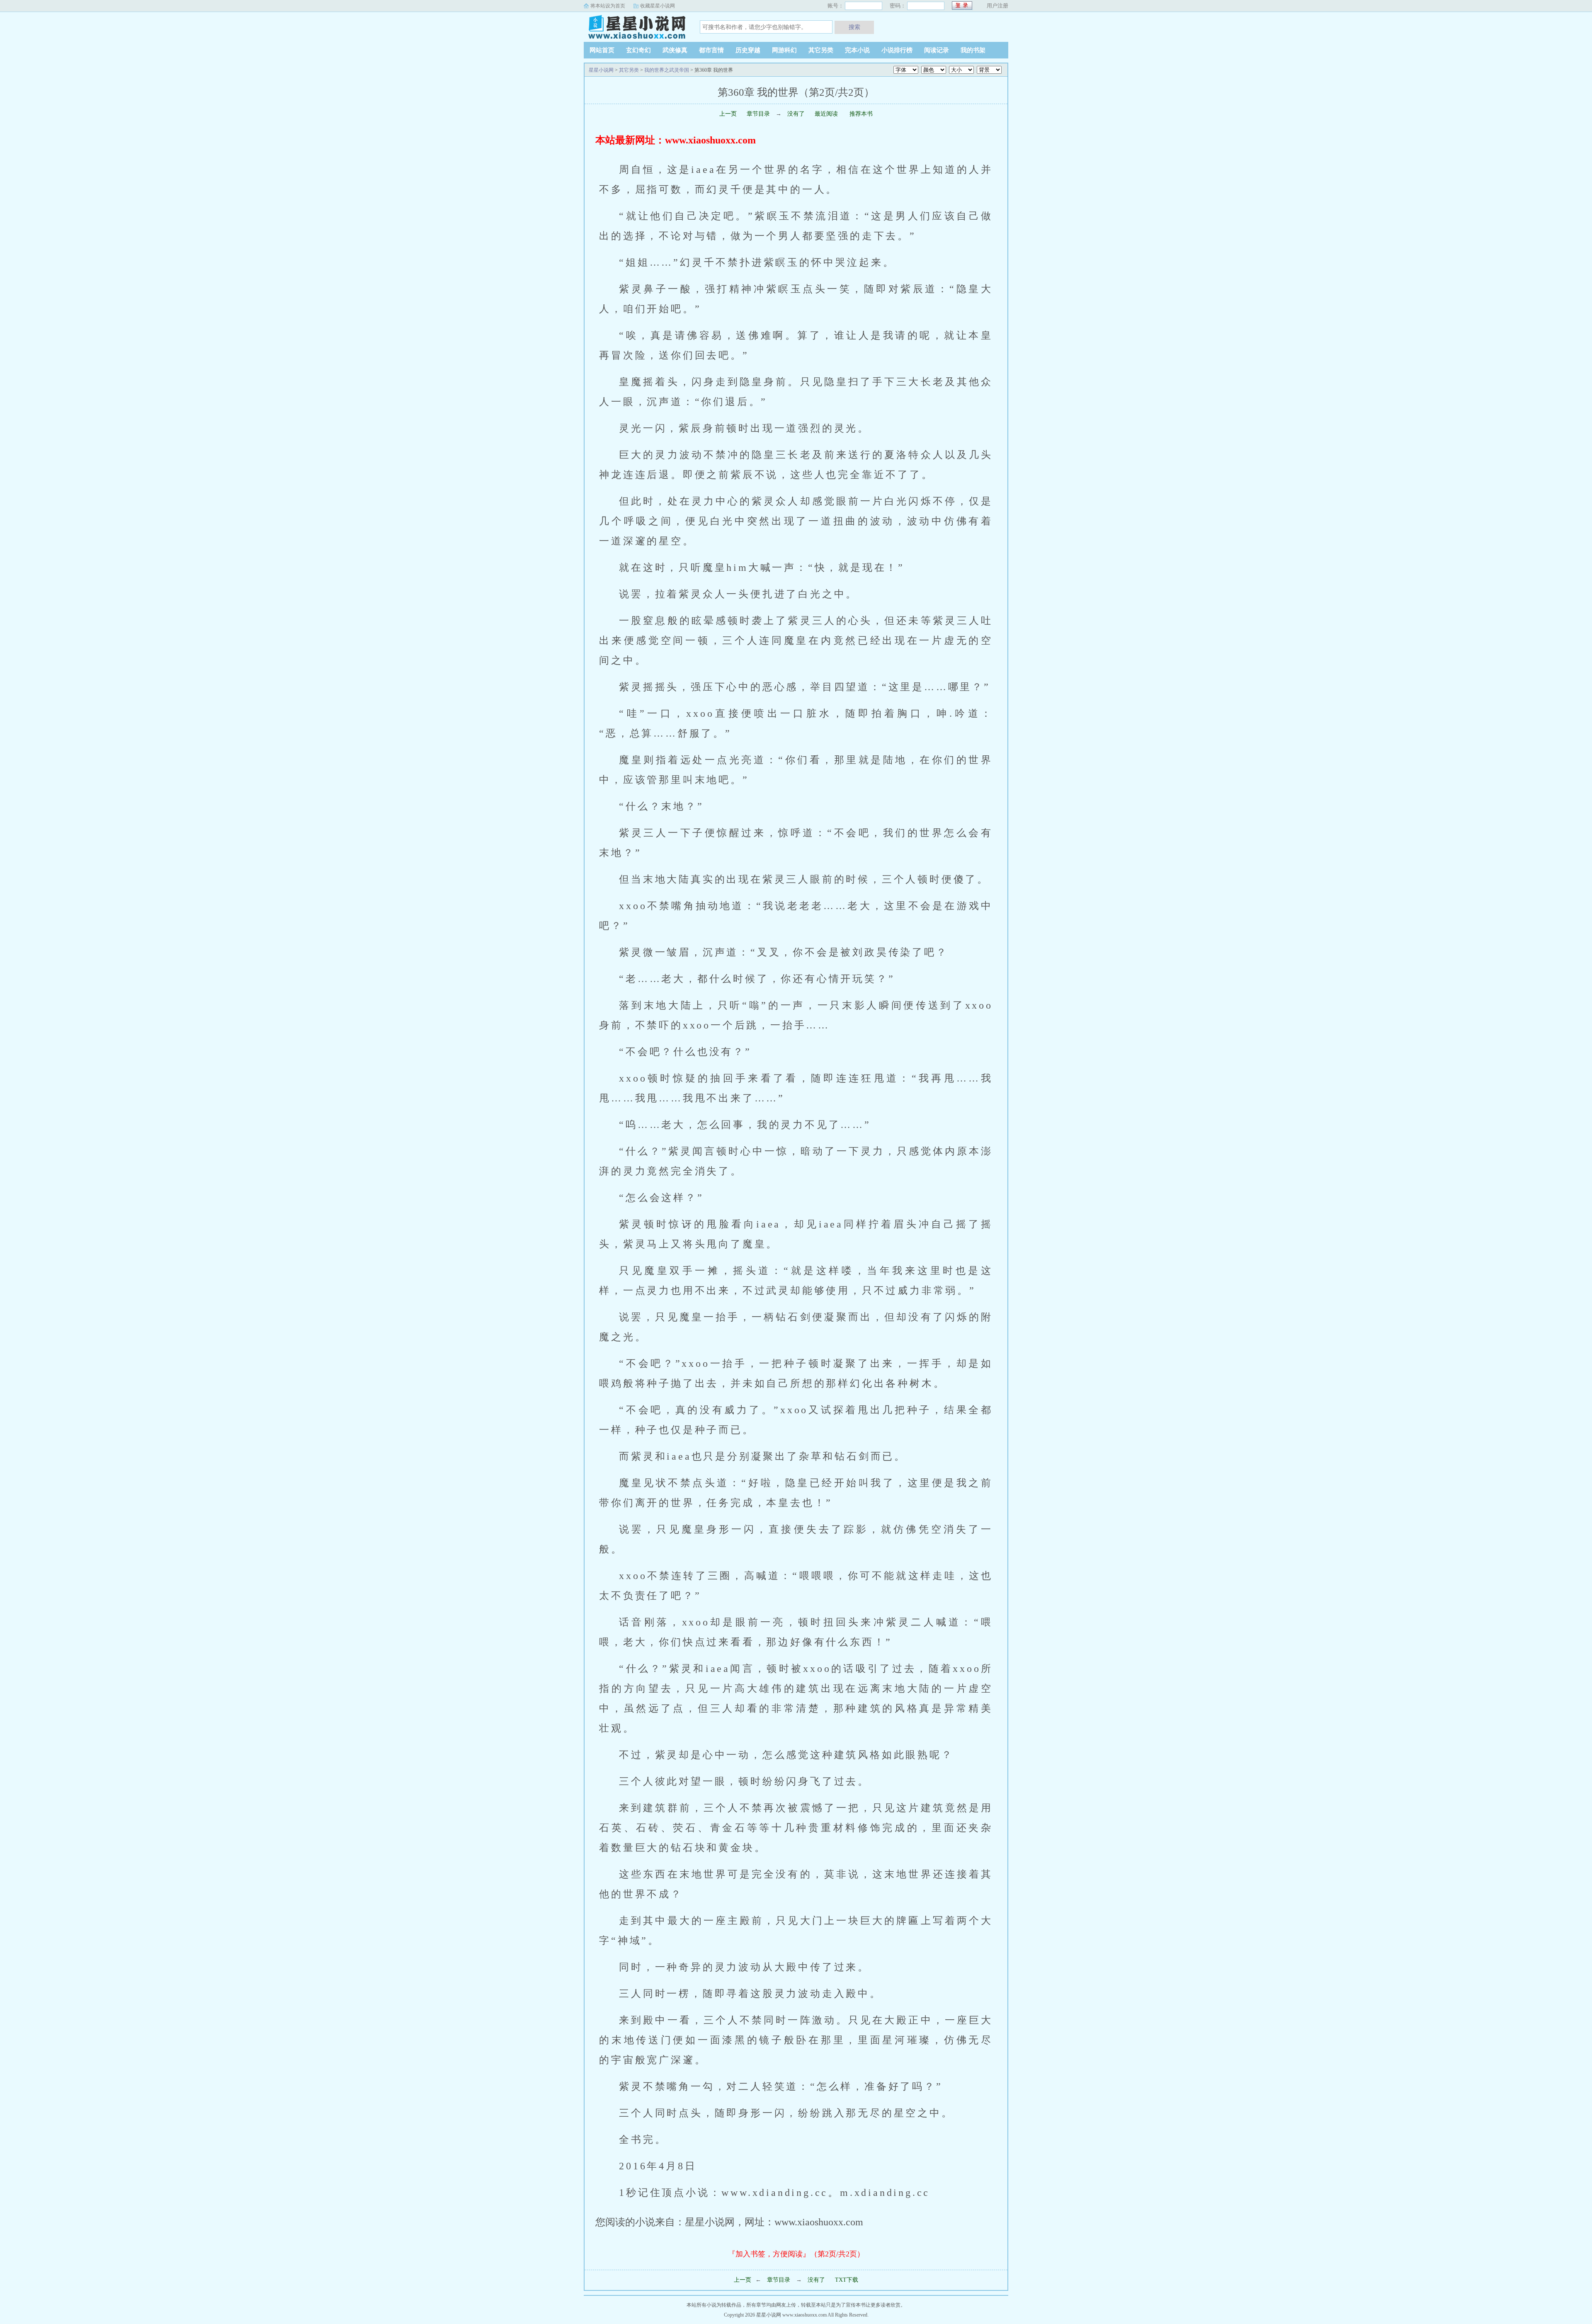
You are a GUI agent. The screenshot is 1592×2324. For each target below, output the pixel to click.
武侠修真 (675, 50)
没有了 (797, 114)
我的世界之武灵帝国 (667, 70)
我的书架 (973, 50)
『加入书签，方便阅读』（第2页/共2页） (796, 2254)
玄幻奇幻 (638, 50)
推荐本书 (860, 114)
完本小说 (857, 50)
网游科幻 (784, 50)
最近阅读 (826, 114)
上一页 (728, 114)
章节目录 (758, 114)
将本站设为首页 (608, 6)
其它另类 (821, 50)
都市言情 (711, 50)
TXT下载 (847, 2280)
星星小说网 (636, 27)
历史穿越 (748, 50)
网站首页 (602, 50)
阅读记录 (937, 50)
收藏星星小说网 (658, 6)
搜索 (854, 27)
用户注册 (997, 6)
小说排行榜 (897, 50)
